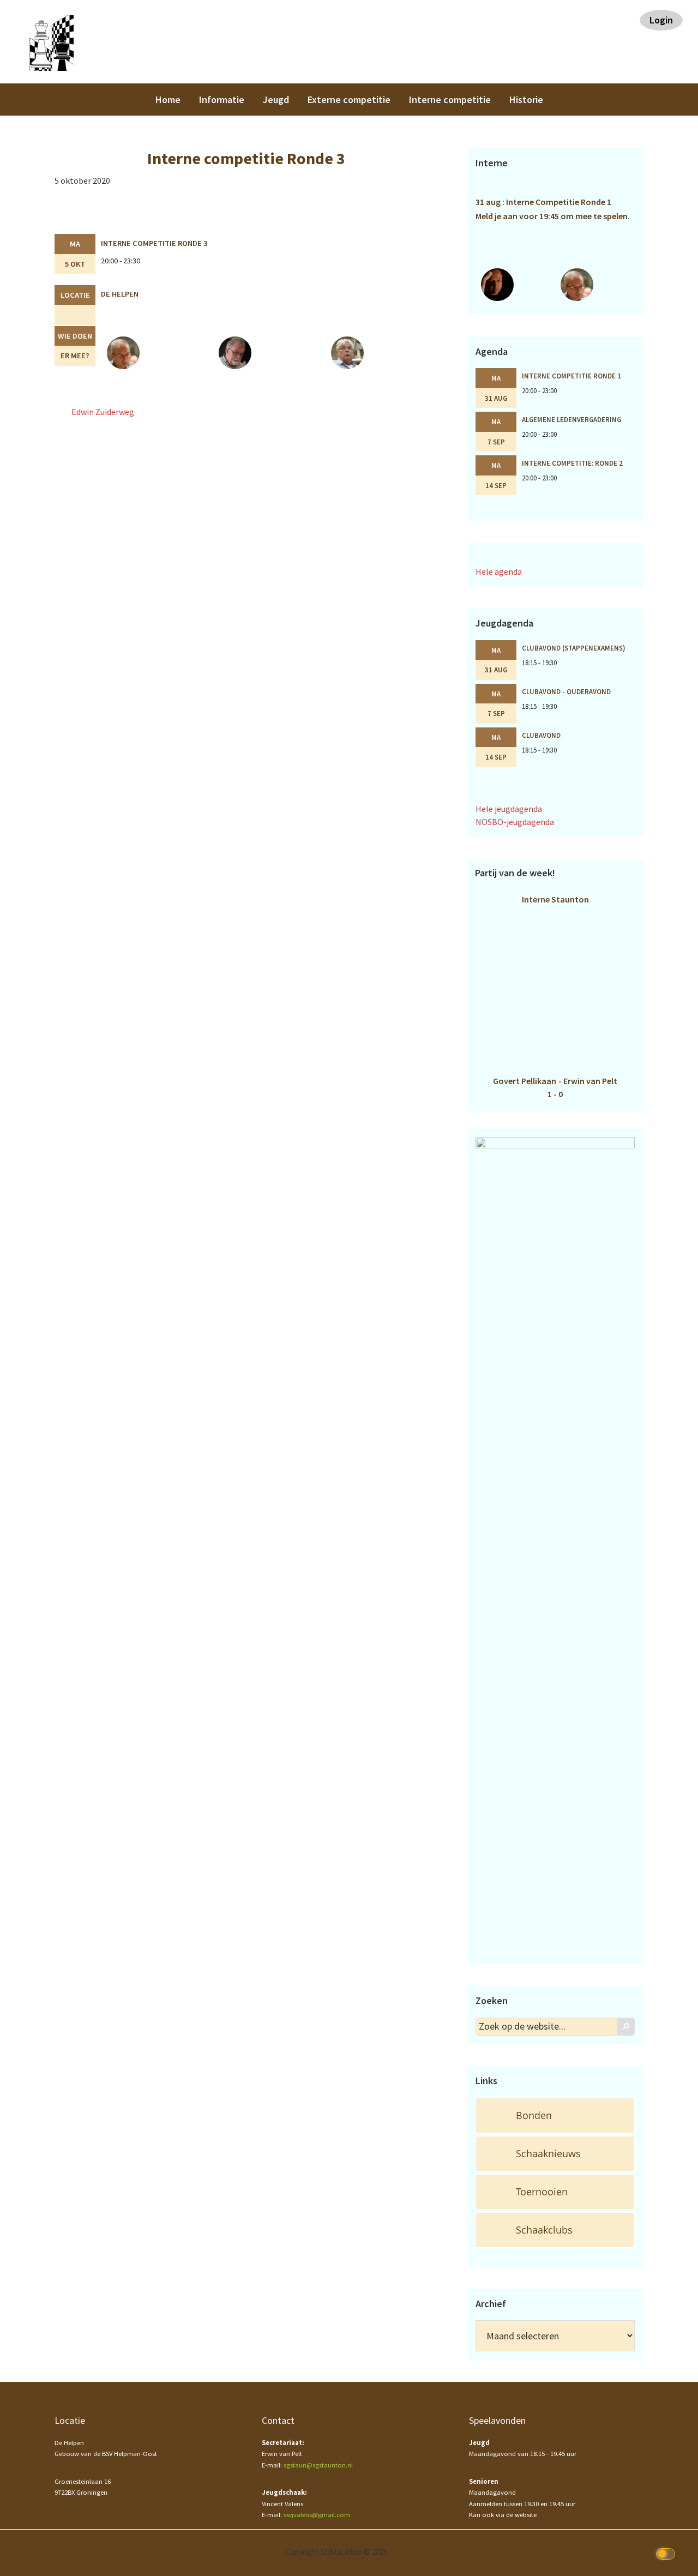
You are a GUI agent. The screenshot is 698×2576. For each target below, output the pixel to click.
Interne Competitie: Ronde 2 (572, 463)
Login (661, 20)
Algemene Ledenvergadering (571, 419)
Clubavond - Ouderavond (566, 691)
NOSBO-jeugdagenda (515, 822)
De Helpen (120, 294)
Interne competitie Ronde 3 (154, 243)
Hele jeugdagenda (509, 809)
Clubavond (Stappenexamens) (574, 648)
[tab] (555, 2115)
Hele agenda (499, 571)
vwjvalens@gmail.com (317, 2515)
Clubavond (541, 735)
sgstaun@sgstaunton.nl (318, 2465)
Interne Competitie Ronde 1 (571, 376)
